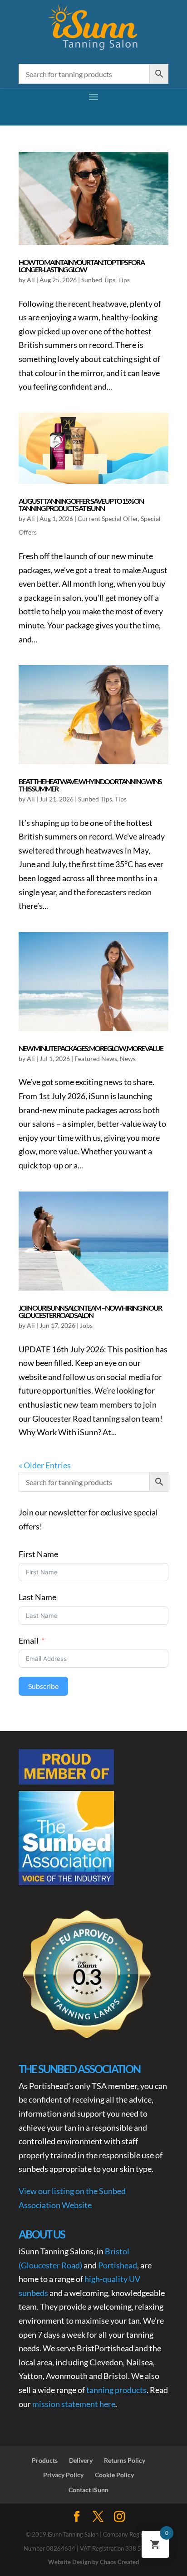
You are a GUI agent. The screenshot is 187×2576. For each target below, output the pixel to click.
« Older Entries (45, 1465)
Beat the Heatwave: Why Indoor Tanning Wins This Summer (90, 785)
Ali (31, 280)
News (128, 1059)
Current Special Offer (108, 519)
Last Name (37, 1597)
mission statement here (74, 2404)
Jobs (86, 1325)
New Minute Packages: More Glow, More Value (91, 1048)
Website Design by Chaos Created (93, 2562)
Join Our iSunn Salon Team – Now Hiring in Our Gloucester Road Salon (90, 1311)
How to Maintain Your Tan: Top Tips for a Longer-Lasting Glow (81, 266)
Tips (124, 280)
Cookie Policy (114, 2475)
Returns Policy (125, 2460)
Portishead (118, 2265)
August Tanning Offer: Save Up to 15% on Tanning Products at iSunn (81, 504)
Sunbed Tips (98, 280)
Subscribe (43, 1686)
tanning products (116, 2390)
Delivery (81, 2460)
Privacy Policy (63, 2475)
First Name (38, 1554)
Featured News (96, 1059)
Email (29, 1640)
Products (45, 2460)
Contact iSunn (89, 2490)
